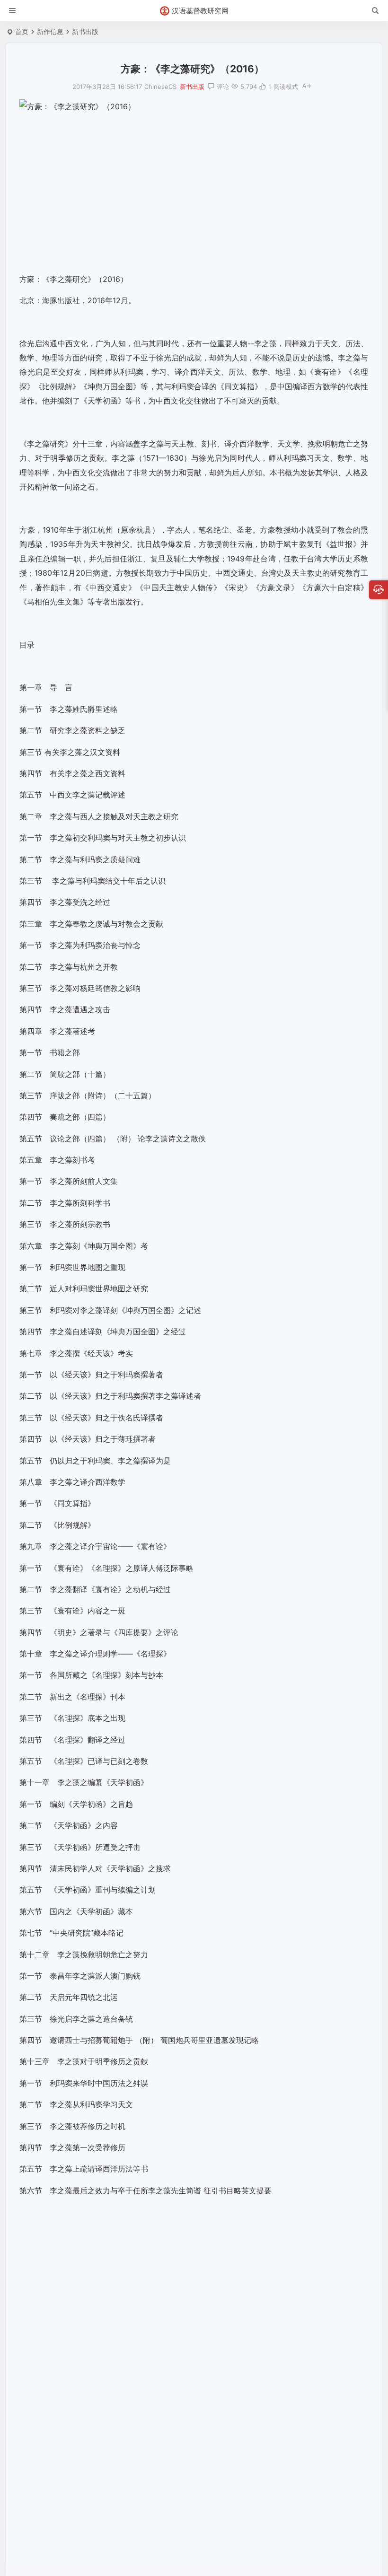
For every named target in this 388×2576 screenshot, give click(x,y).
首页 (22, 31)
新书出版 (85, 31)
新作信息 (50, 31)
